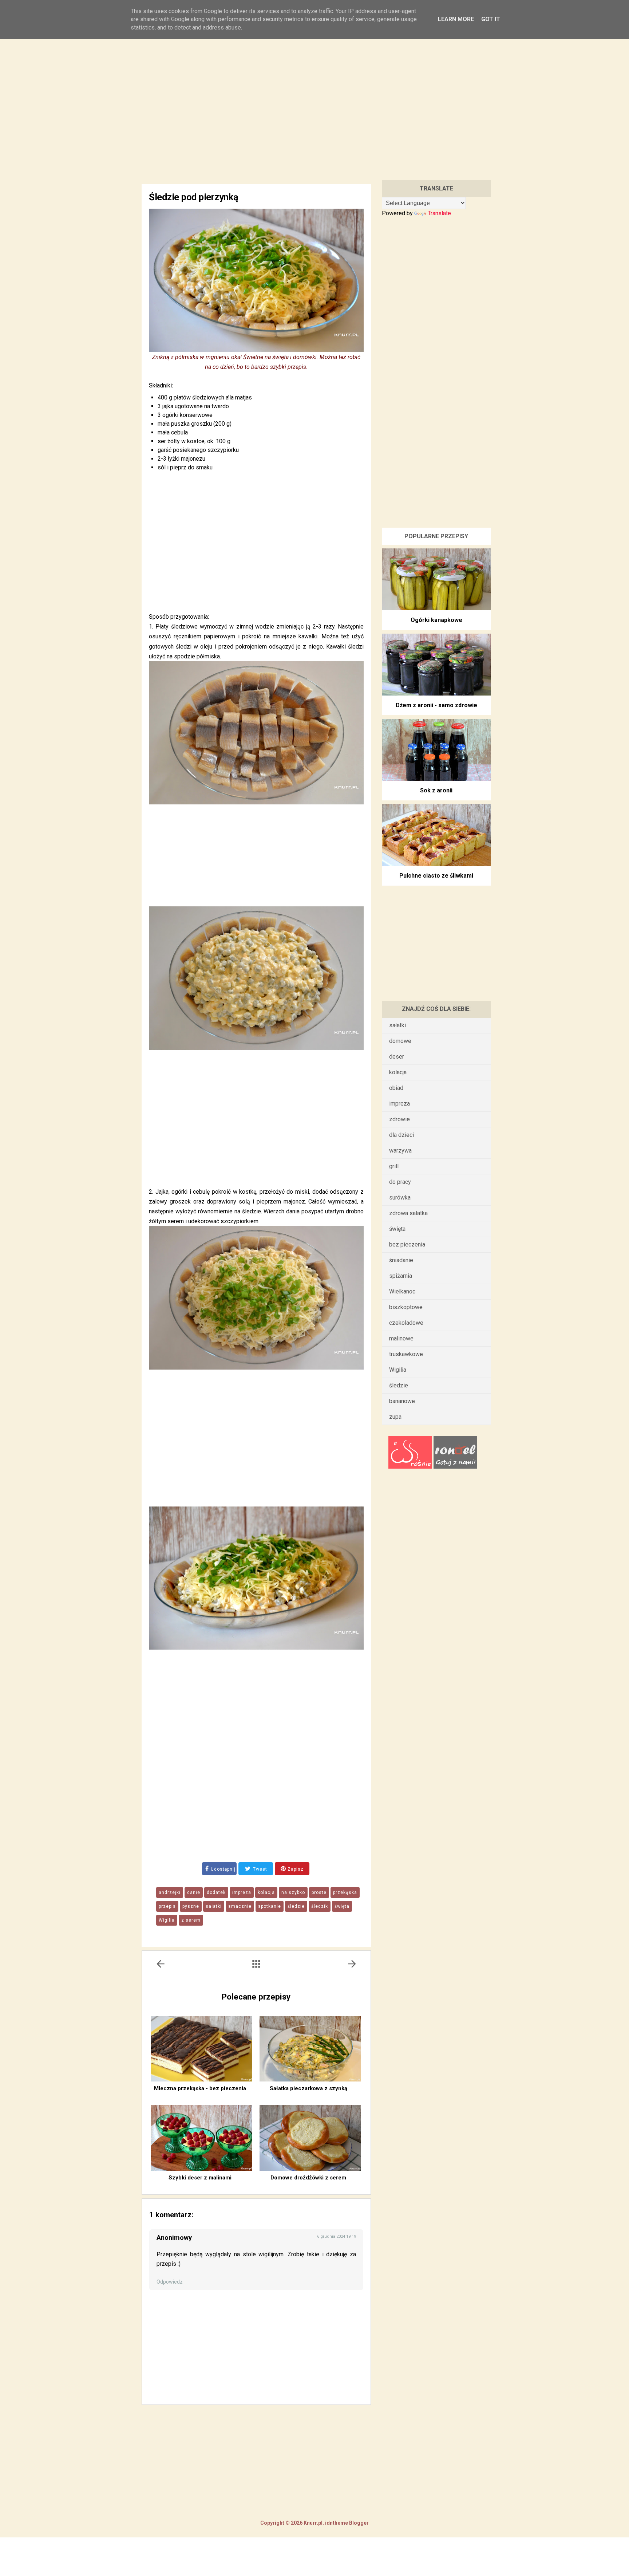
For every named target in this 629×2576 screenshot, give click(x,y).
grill (394, 1166)
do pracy (400, 1182)
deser (397, 1057)
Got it (491, 19)
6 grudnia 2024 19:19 (337, 2236)
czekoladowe (406, 1323)
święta (342, 1906)
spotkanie (270, 1906)
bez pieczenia (407, 1244)
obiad (396, 1088)
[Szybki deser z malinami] (202, 2138)
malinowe (401, 1338)
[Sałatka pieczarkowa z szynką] (310, 2049)
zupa (395, 1417)
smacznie (240, 1906)
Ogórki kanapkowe (436, 620)
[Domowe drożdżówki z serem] (310, 2138)
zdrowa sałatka (408, 1213)
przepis (167, 1906)
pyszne (191, 1906)
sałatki (214, 1906)
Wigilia (167, 1920)
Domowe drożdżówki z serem (308, 2178)
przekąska (345, 1892)
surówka (400, 1198)
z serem (191, 1920)
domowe (400, 1041)
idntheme (337, 2523)
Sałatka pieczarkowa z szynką (308, 2088)
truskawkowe (406, 1354)
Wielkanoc (402, 1291)
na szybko (293, 1892)
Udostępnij (223, 1869)
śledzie (296, 1906)
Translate (439, 213)
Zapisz (295, 1869)
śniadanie (401, 1260)
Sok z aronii (436, 790)
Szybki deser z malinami (200, 2178)
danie (194, 1892)
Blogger (358, 2523)
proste (319, 1892)
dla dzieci (401, 1135)
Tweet (259, 1869)
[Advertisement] (314, 101)
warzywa (400, 1151)
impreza (242, 1892)
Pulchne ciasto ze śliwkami (436, 876)
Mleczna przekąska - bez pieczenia (200, 2088)
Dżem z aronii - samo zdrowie (436, 705)
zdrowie (399, 1119)
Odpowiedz (170, 2282)
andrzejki (170, 1892)
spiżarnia (401, 1276)
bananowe (402, 1401)
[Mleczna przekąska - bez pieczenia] (202, 2049)
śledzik (320, 1906)
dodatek (216, 1892)
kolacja (266, 1892)
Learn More (456, 19)
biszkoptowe (406, 1307)
